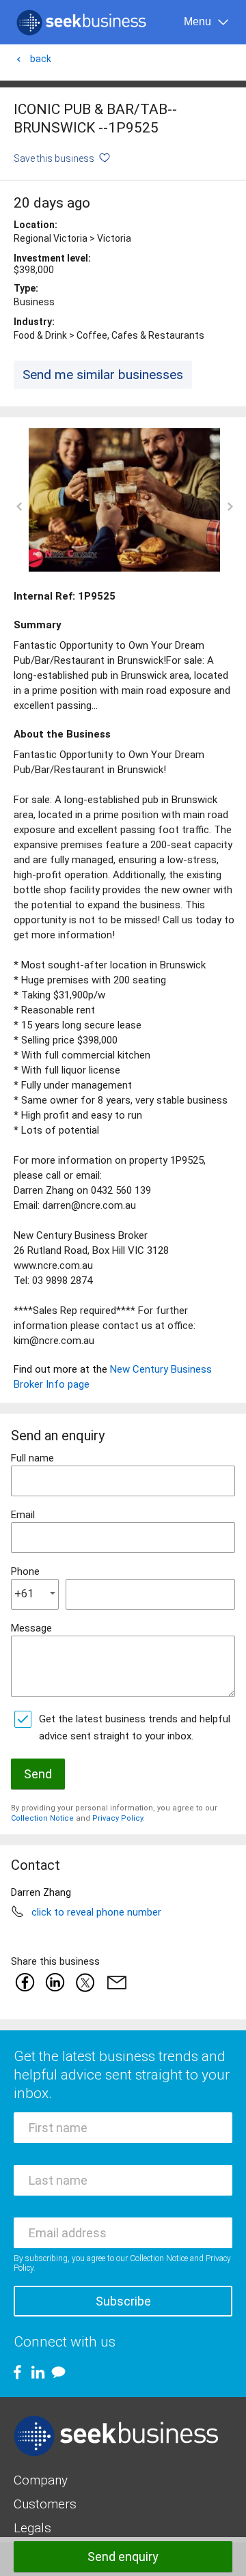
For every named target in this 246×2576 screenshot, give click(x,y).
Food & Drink (40, 335)
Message (31, 1628)
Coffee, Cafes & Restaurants (140, 335)
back (41, 59)
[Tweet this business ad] (85, 1982)
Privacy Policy (118, 1818)
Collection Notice (42, 1818)
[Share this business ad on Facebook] (25, 1982)
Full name (32, 1458)
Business (34, 302)
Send (38, 1774)
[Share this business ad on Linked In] (55, 1982)
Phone (25, 1571)
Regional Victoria (51, 238)
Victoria (114, 238)
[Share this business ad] (114, 1982)
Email (23, 1515)
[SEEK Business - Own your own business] (81, 23)
